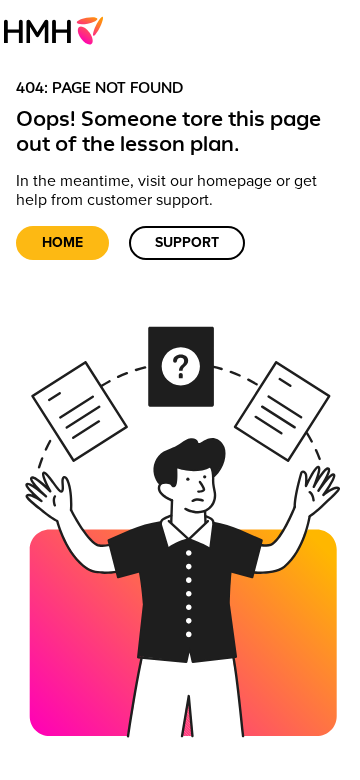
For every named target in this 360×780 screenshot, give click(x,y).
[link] (59, 30)
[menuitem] (59, 30)
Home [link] (62, 242)
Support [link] (187, 242)
